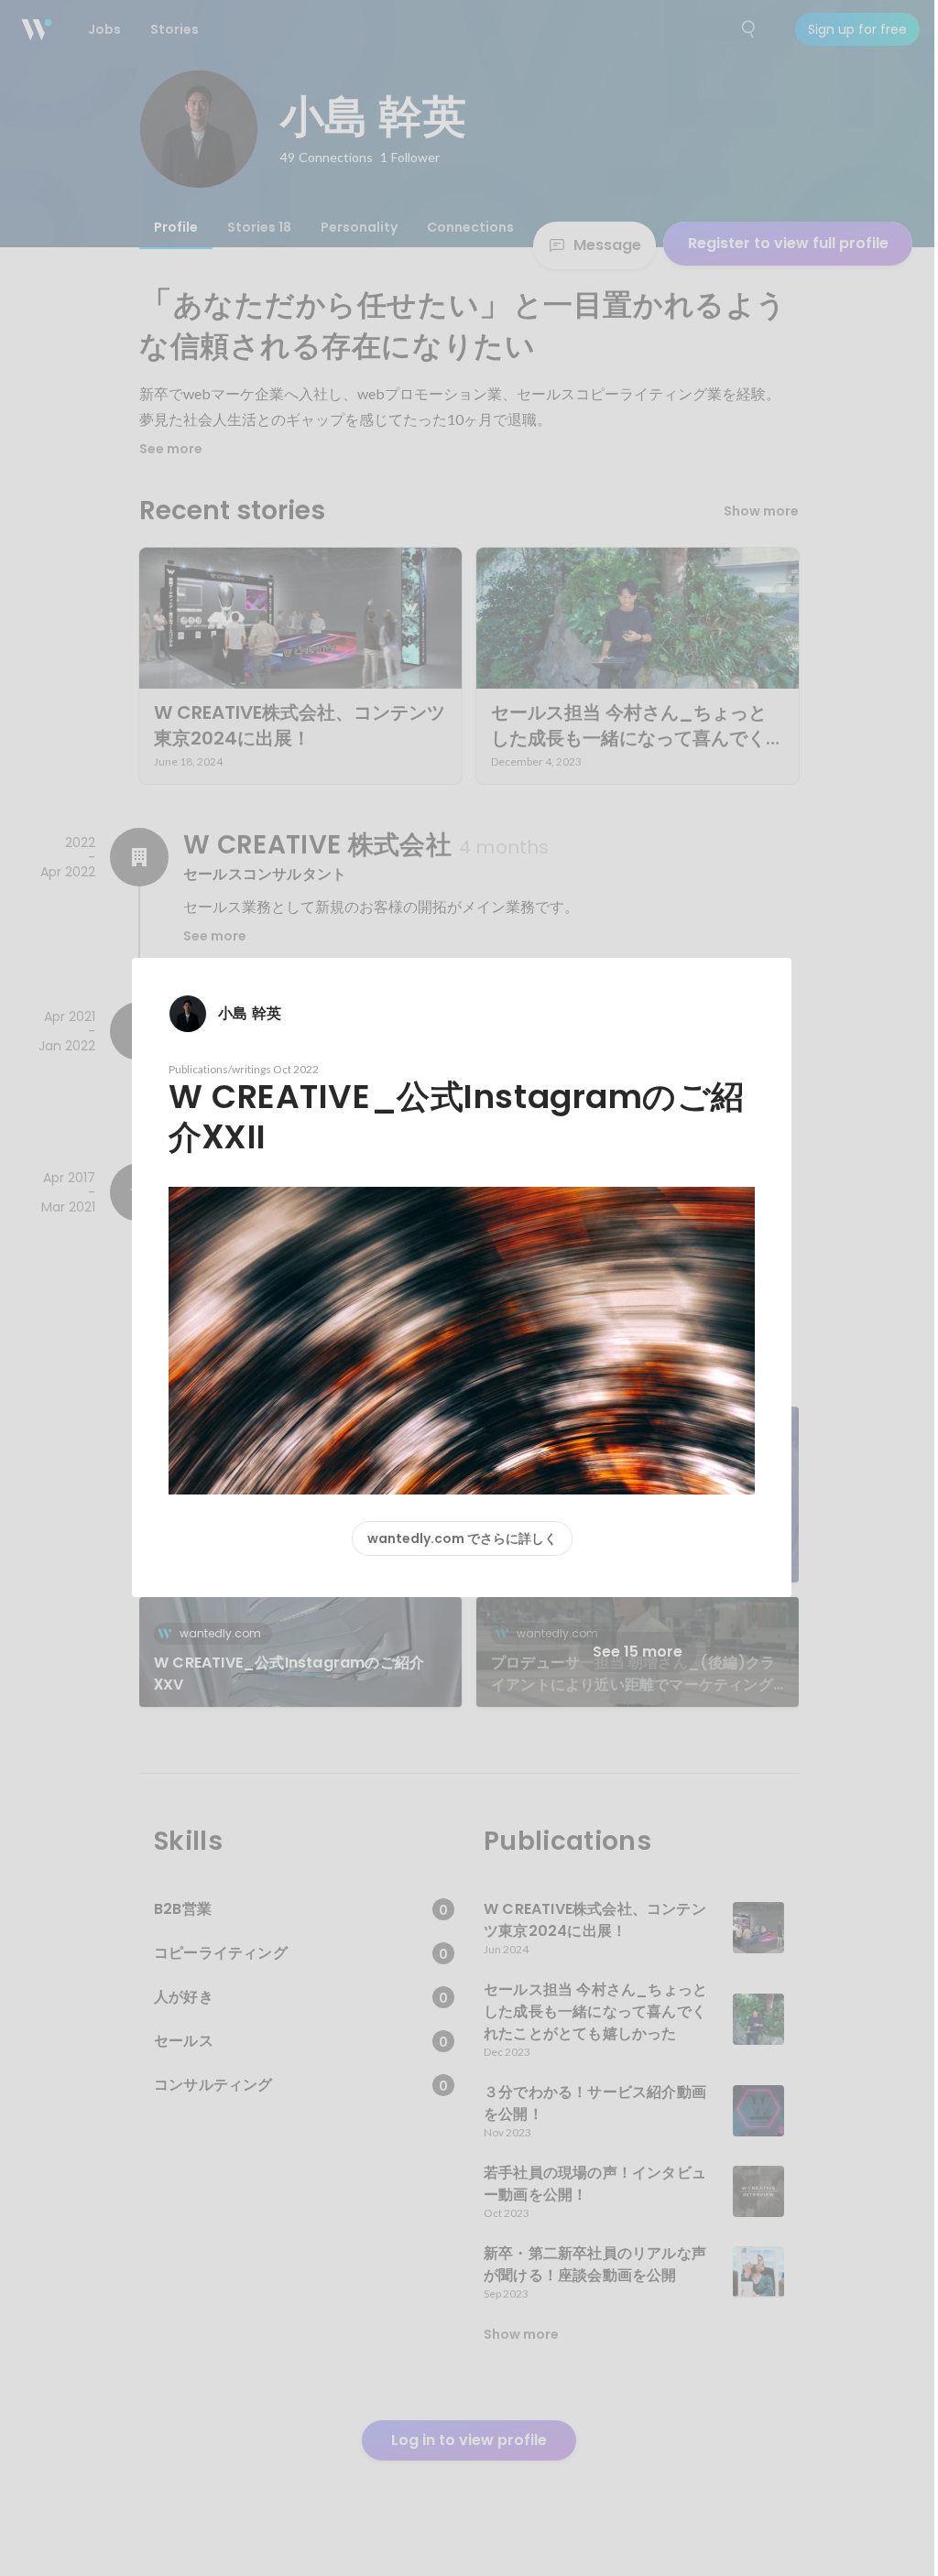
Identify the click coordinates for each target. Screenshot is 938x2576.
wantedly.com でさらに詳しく (462, 1538)
